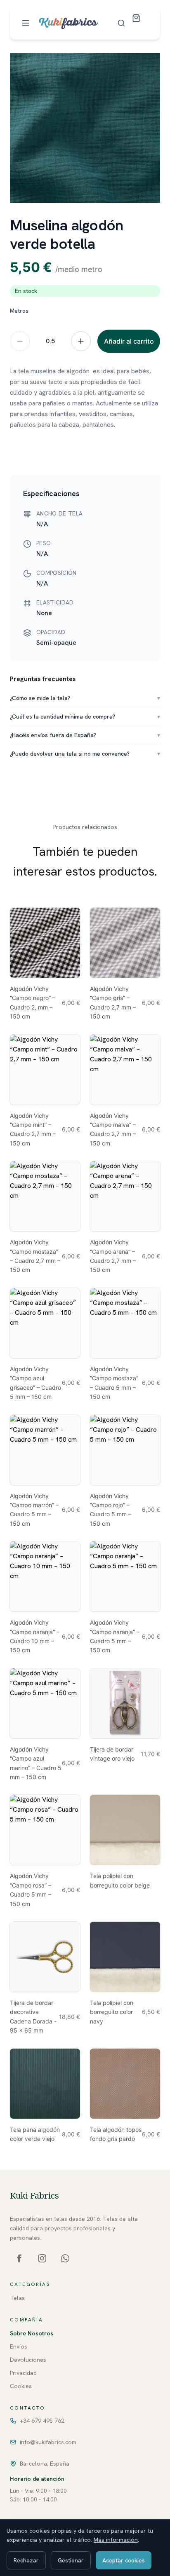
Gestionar (71, 2560)
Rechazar (26, 2560)
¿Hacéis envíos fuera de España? (85, 735)
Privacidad (23, 2373)
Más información (116, 2540)
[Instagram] (42, 2258)
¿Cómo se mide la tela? (85, 698)
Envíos (19, 2347)
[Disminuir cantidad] (20, 341)
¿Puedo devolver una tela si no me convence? (85, 754)
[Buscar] (121, 23)
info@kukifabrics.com (48, 2442)
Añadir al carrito (129, 341)
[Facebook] (19, 2258)
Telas (17, 2298)
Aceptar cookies (124, 2560)
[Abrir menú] (26, 23)
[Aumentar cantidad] (81, 341)
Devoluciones (28, 2360)
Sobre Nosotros (32, 2333)
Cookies (21, 2386)
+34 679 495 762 (42, 2421)
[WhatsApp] (65, 2258)
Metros (19, 311)
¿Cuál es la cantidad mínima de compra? (85, 717)
